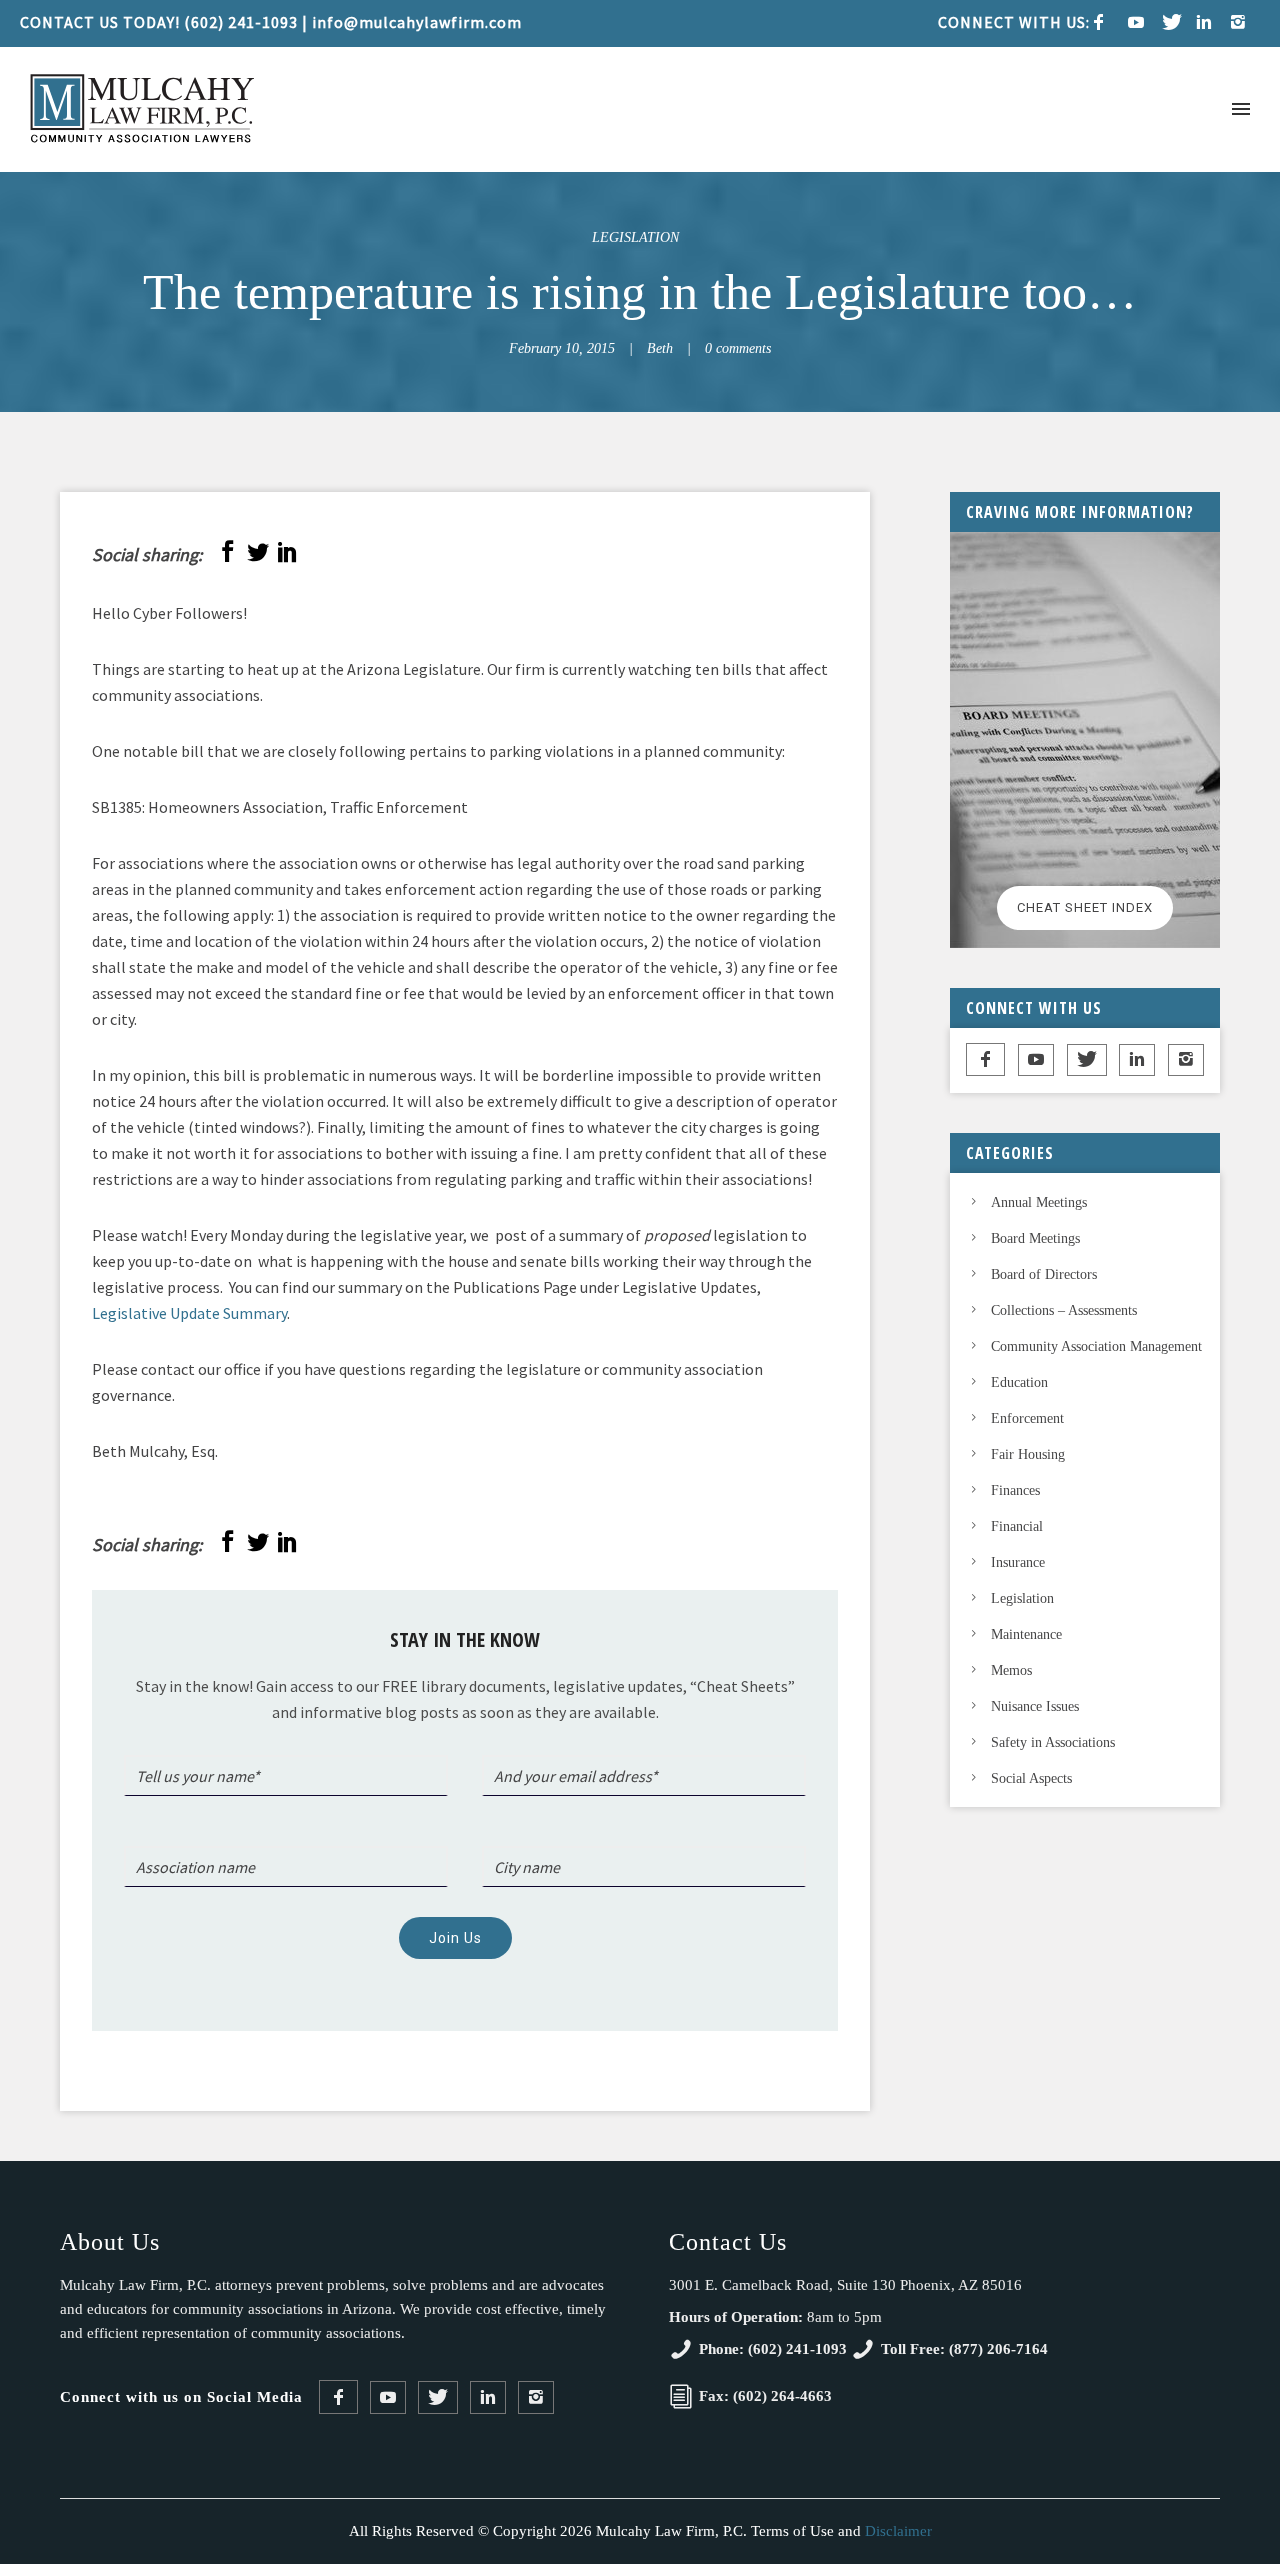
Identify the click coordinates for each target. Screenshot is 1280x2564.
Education (1019, 1382)
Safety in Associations (1053, 1742)
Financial (1017, 1526)
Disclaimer (898, 2531)
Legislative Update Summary (189, 1313)
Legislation (635, 237)
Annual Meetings (1039, 1202)
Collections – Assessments (1064, 1310)
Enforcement (1027, 1418)
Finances (1015, 1490)
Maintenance (1026, 1634)
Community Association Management (1096, 1346)
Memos (1011, 1670)
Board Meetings (1035, 1238)
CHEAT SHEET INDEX (1085, 907)
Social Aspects (1031, 1778)
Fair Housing (1028, 1454)
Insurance (1018, 1562)
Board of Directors (1044, 1274)
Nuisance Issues (1035, 1706)
